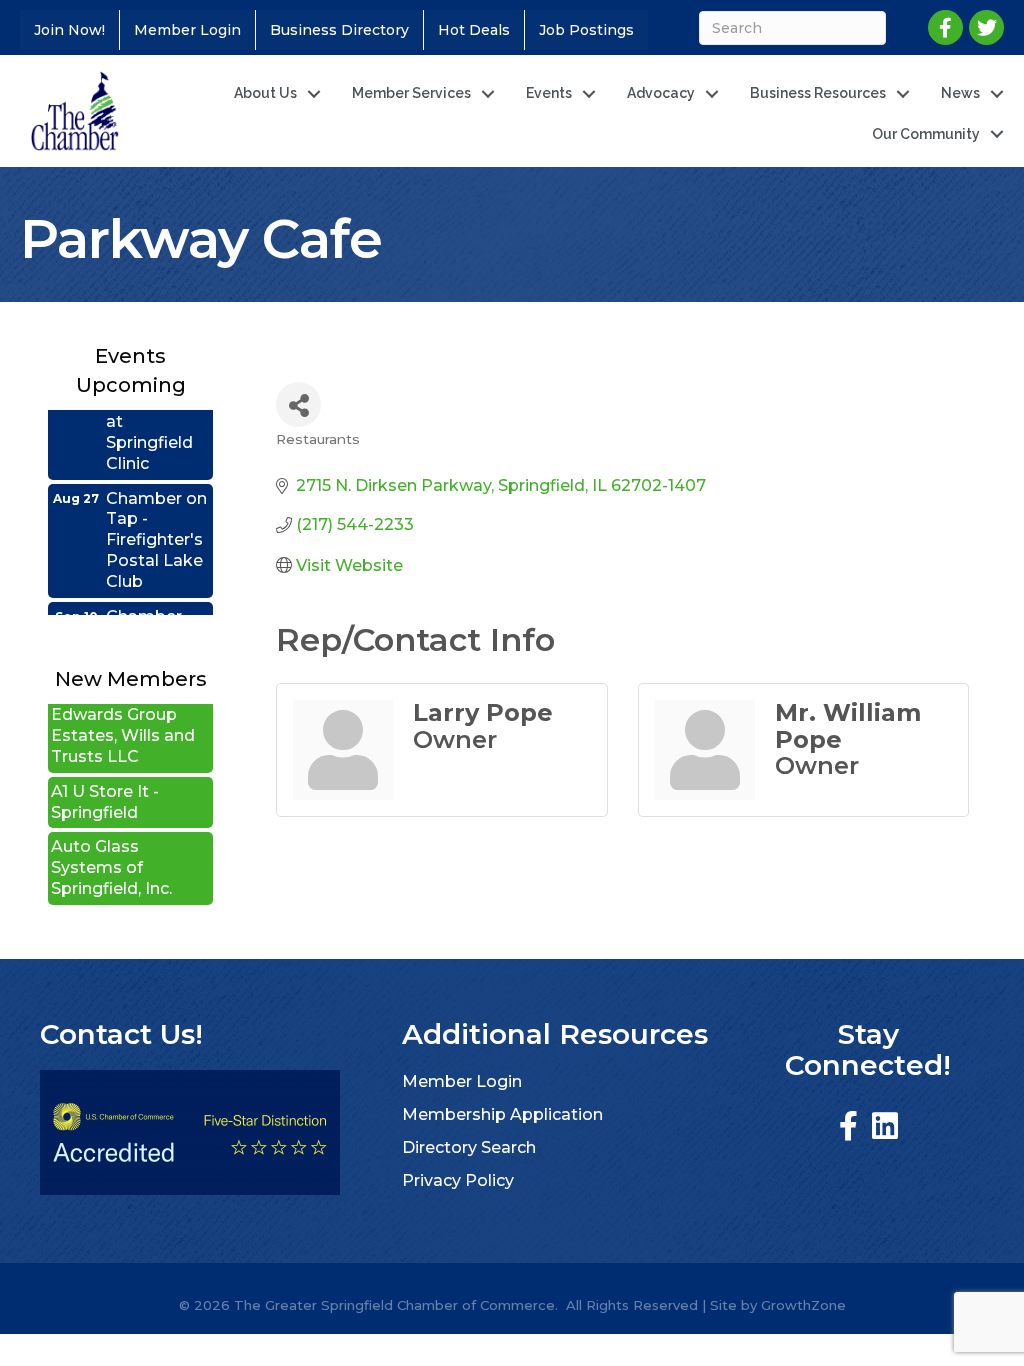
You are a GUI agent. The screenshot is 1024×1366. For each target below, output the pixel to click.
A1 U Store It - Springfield (105, 786)
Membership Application (502, 1114)
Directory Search (469, 1147)
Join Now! (69, 30)
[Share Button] (298, 404)
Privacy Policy (458, 1180)
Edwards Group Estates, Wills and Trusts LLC (123, 719)
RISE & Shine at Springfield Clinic (157, 415)
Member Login (187, 30)
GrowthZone (803, 1305)
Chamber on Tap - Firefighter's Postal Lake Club (156, 524)
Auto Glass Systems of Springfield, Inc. (111, 851)
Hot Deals (474, 30)
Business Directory (339, 30)
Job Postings (586, 30)
